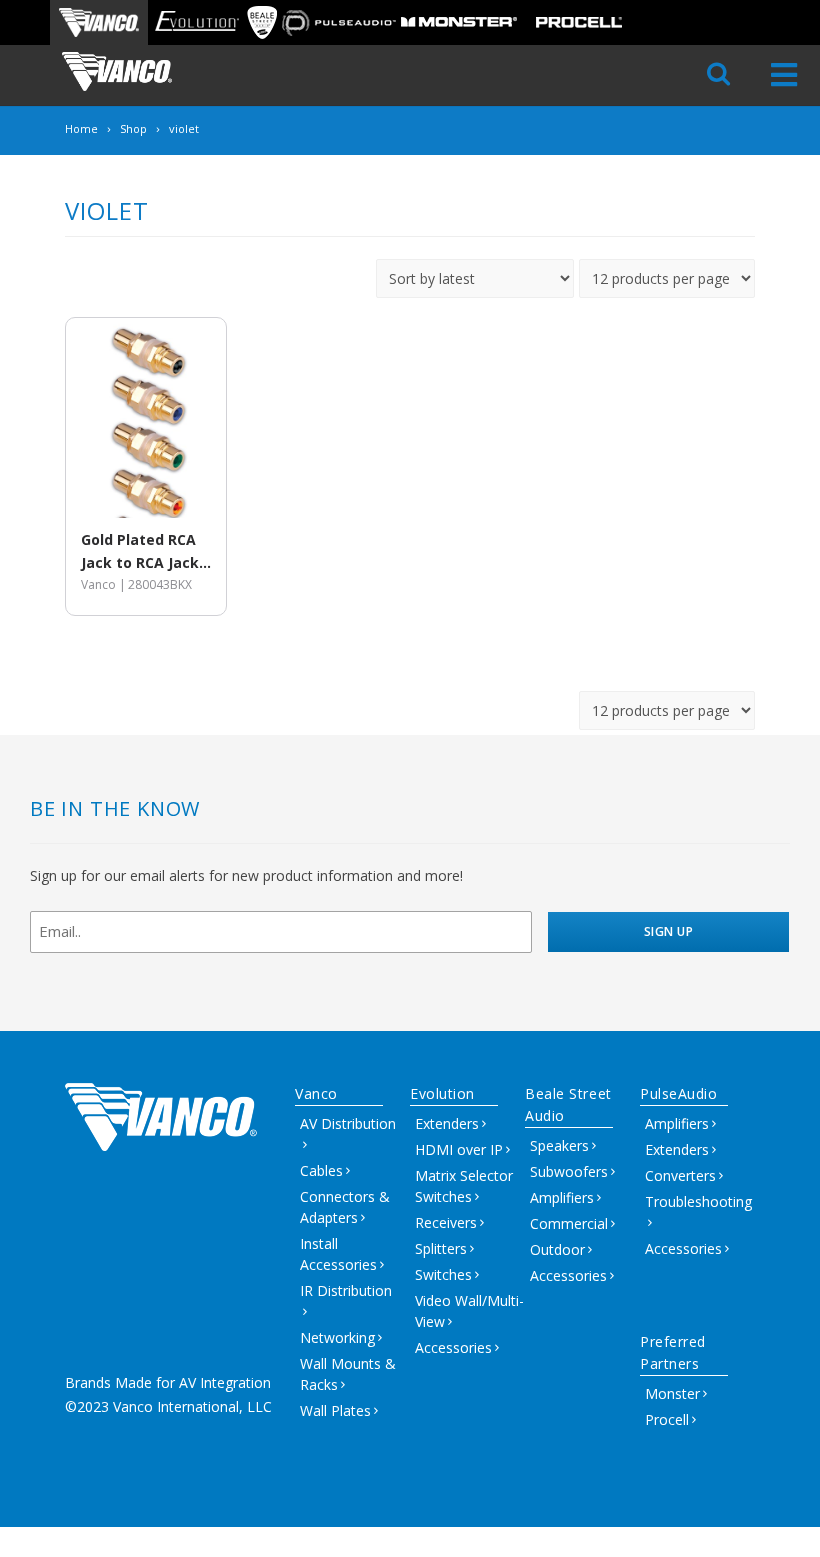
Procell (667, 1419)
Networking (337, 1337)
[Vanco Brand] (99, 22)
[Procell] (579, 22)
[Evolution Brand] (196, 22)
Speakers (559, 1145)
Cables (321, 1170)
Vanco (316, 1093)
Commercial (569, 1223)
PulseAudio (679, 1093)
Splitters (441, 1248)
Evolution (442, 1093)
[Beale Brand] (262, 22)
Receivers (446, 1222)
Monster (672, 1393)
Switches (443, 1274)
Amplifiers (562, 1197)
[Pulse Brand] (339, 22)
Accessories (453, 1347)
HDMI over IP (459, 1149)
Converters (680, 1175)
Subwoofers (569, 1171)
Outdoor (557, 1249)
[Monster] (459, 22)
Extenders (447, 1123)
